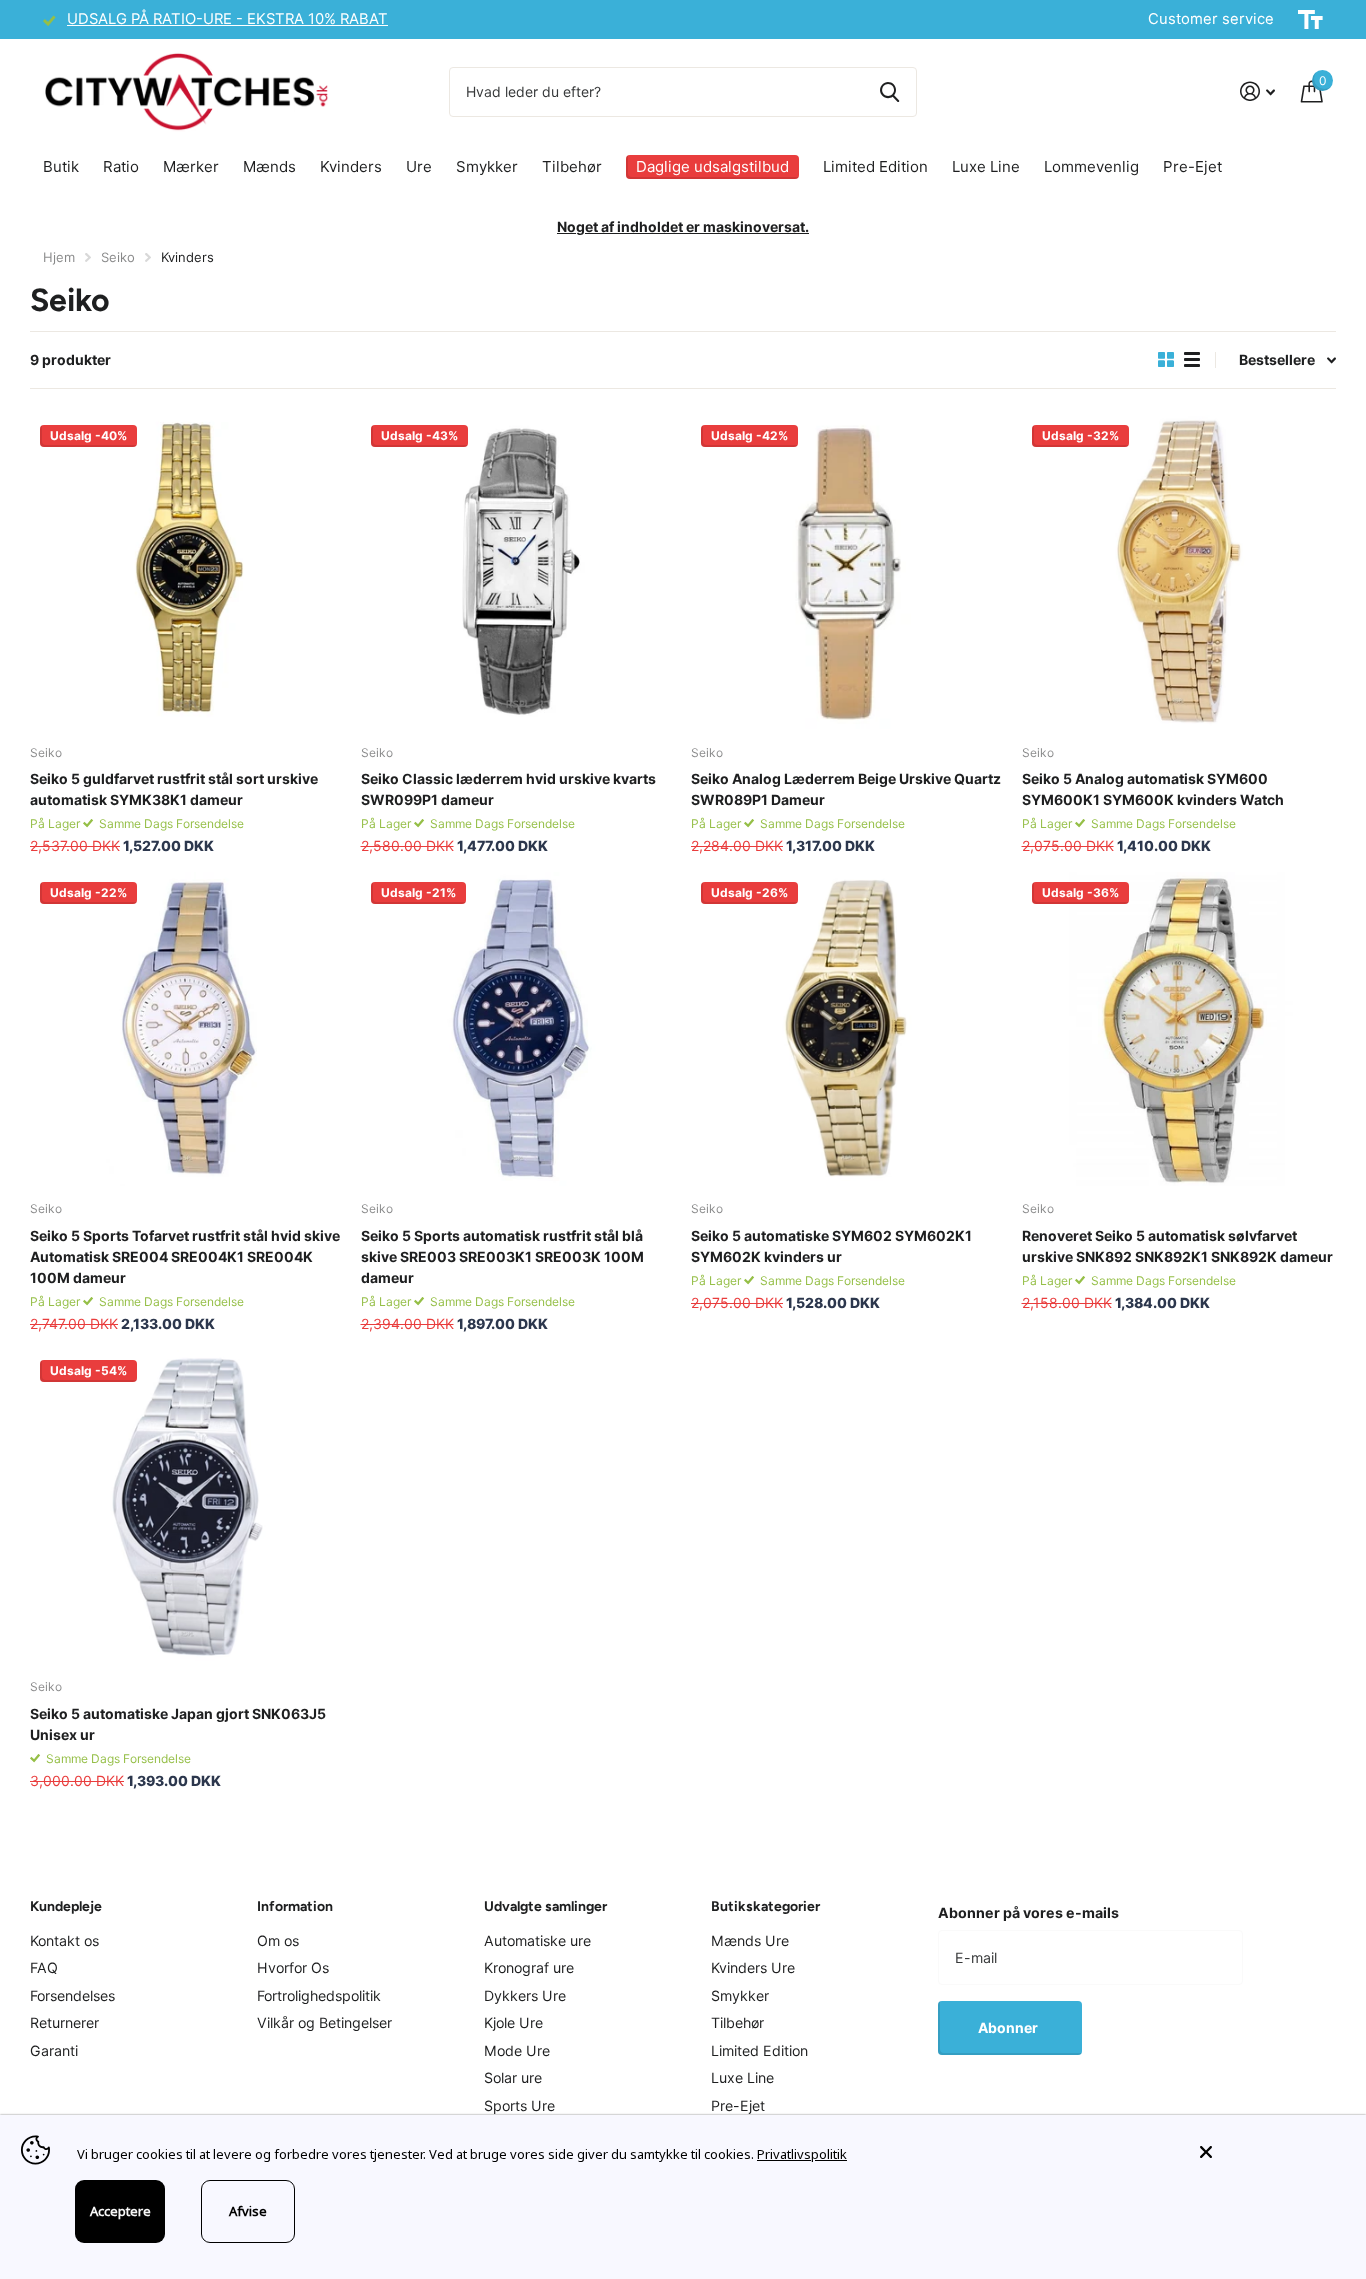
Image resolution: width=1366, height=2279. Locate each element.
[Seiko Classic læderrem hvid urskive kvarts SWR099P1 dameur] (518, 572)
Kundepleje (66, 1906)
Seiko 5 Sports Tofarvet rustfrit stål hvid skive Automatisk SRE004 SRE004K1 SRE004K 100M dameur (185, 1256)
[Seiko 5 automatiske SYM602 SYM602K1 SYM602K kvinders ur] (848, 1029)
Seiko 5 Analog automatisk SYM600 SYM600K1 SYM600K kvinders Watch (1153, 789)
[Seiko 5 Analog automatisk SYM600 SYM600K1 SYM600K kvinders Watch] (1179, 572)
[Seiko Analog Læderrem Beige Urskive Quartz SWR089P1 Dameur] (848, 572)
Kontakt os (64, 1940)
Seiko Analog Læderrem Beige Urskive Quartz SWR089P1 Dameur (846, 789)
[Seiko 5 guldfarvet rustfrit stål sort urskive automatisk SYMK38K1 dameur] (187, 572)
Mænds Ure (750, 1940)
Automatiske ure (537, 1940)
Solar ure (513, 2077)
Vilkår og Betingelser (324, 2022)
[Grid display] (1166, 360)
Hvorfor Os (293, 1967)
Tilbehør (572, 166)
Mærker (191, 166)
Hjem (59, 257)
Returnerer (64, 2022)
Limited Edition (875, 166)
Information (295, 1906)
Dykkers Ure (525, 1995)
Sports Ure (519, 2105)
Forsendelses (72, 1995)
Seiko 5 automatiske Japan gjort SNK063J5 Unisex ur (178, 1724)
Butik (61, 166)
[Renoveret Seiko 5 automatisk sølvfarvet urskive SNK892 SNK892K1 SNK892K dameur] (1179, 1029)
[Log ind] (1257, 91)
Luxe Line (986, 166)
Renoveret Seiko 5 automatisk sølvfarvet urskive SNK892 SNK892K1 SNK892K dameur (1177, 1246)
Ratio (121, 166)
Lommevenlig (1091, 166)
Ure (419, 166)
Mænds (269, 166)
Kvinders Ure (753, 1967)
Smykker (487, 166)
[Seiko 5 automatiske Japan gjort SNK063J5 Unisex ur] (187, 1507)
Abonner (1009, 2027)
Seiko (118, 257)
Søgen (889, 92)
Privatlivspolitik (802, 2154)
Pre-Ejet (1192, 166)
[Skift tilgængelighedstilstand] (1310, 20)
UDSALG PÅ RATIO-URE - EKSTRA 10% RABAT (227, 19)
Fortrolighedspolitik (319, 1995)
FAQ (44, 1967)
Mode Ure (517, 2050)
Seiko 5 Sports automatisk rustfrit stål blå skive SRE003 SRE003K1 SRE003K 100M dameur (502, 1256)
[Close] (1268, 2152)
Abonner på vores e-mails (1028, 1912)
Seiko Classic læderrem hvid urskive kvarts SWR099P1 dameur (508, 789)
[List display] (1192, 360)
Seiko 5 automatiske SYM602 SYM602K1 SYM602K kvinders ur (831, 1246)
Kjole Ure (513, 2022)
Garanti (54, 2050)
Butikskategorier (765, 1906)
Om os (278, 1940)
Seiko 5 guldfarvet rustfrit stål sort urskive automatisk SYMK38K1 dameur (174, 789)
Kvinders (351, 166)
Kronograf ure (529, 1967)
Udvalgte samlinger (545, 1906)
